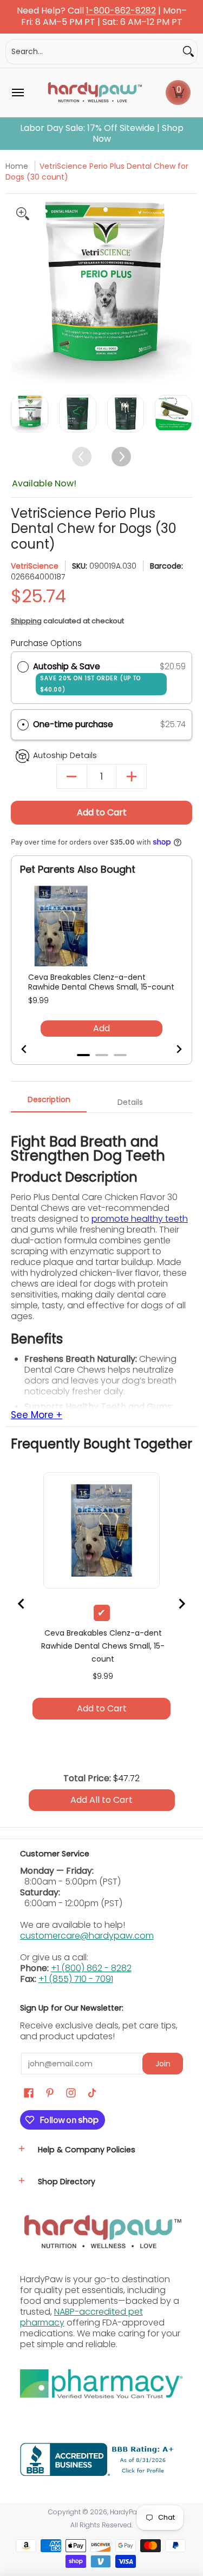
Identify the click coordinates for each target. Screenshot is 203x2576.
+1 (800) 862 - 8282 (91, 1968)
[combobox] (93, 52)
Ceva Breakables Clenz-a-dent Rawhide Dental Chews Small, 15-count (101, 982)
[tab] (83, 1055)
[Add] (131, 777)
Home (17, 166)
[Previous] (20, 292)
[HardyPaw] (94, 93)
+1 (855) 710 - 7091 (76, 1979)
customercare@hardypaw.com (87, 1936)
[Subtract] (72, 777)
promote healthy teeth (140, 1219)
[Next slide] (172, 1049)
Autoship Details (65, 755)
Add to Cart (102, 812)
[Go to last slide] (31, 1049)
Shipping (26, 621)
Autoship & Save (87, 677)
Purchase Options (46, 643)
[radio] (23, 667)
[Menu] (17, 93)
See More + (37, 1415)
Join (163, 2064)
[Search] (188, 52)
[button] (178, 93)
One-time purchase (73, 724)
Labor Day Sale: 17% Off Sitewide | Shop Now (102, 134)
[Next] (183, 292)
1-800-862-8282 (121, 11)
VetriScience (35, 566)
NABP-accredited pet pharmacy (81, 2317)
